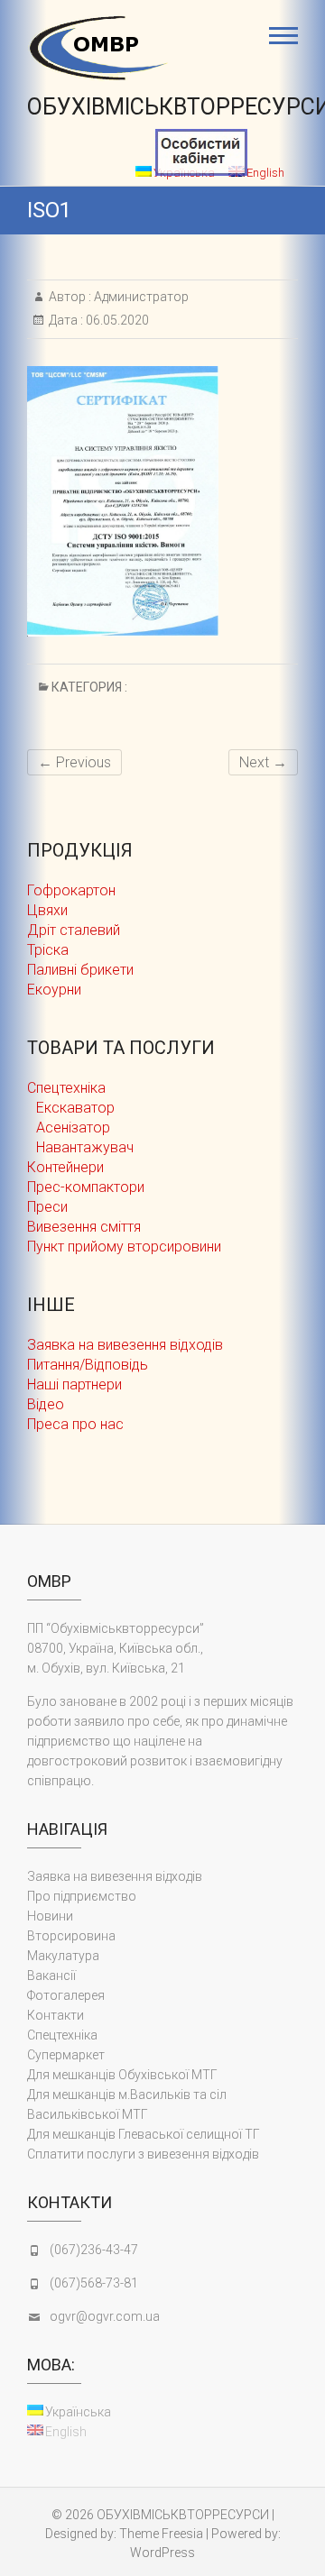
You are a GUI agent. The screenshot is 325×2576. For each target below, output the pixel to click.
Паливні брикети (80, 970)
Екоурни (54, 990)
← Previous (74, 762)
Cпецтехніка (66, 1088)
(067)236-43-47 (94, 2250)
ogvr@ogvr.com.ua (105, 2316)
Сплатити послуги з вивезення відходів (143, 2154)
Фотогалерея (66, 1995)
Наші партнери (74, 1384)
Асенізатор (73, 1128)
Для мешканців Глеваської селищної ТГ (144, 2134)
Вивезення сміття (84, 1227)
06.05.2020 (116, 320)
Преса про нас (75, 1424)
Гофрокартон (71, 890)
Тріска (48, 950)
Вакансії (51, 1976)
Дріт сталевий (74, 930)
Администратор (140, 297)
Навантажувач (85, 1147)
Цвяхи (47, 910)
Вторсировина (71, 1936)
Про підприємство (82, 1896)
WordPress (162, 2553)
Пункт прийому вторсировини (124, 1247)
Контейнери (65, 1167)
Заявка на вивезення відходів (125, 1345)
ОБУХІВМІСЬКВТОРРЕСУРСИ (183, 2515)
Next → (263, 762)
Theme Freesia (161, 2534)
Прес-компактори (86, 1187)
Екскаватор (75, 1108)
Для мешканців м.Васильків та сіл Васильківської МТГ (127, 2104)
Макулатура (63, 1956)
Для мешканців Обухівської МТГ (122, 2075)
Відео (46, 1404)
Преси (47, 1207)
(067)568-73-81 (94, 2283)
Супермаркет (66, 2055)
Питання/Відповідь (88, 1365)
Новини (50, 1916)
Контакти (56, 2015)
